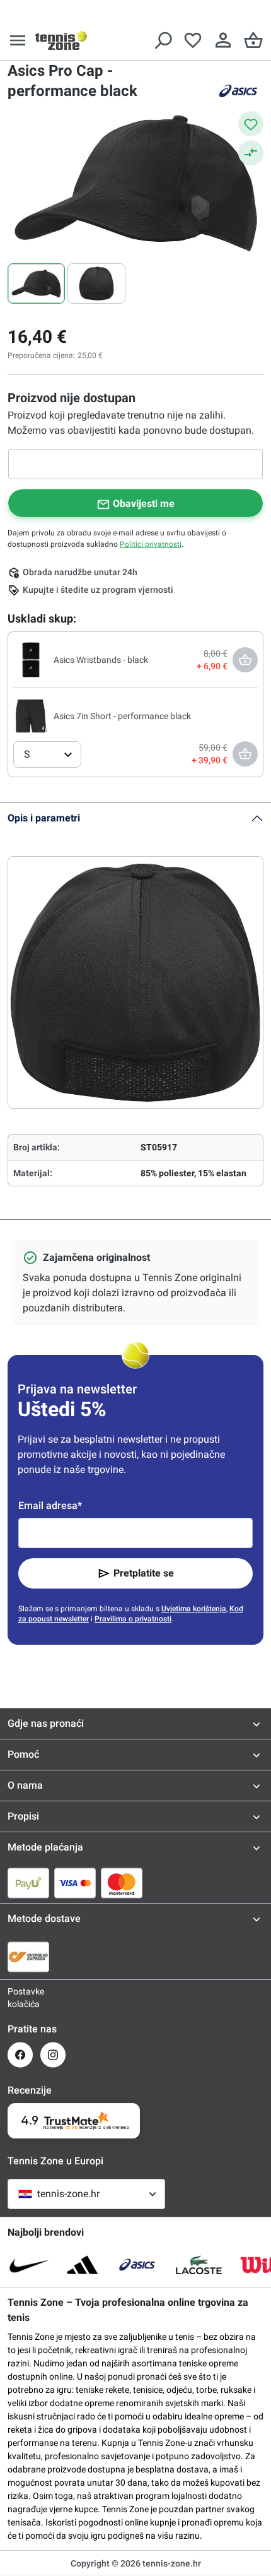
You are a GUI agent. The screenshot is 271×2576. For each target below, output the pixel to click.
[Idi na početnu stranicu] (61, 40)
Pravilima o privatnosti (133, 1619)
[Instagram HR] (53, 2055)
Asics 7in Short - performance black (122, 716)
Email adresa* (50, 1506)
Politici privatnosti (151, 544)
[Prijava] (223, 40)
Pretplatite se (144, 1573)
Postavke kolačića (20, 1998)
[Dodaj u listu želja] (251, 124)
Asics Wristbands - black (101, 660)
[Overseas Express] (28, 1957)
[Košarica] (253, 40)
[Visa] (75, 1883)
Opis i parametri (44, 818)
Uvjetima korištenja (194, 1609)
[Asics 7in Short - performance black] (31, 715)
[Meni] (18, 40)
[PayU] (28, 1883)
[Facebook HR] (20, 2055)
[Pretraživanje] (163, 40)
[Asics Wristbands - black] (31, 659)
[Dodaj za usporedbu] (251, 153)
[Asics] (238, 91)
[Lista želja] (193, 40)
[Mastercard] (122, 1883)
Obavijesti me (144, 504)
